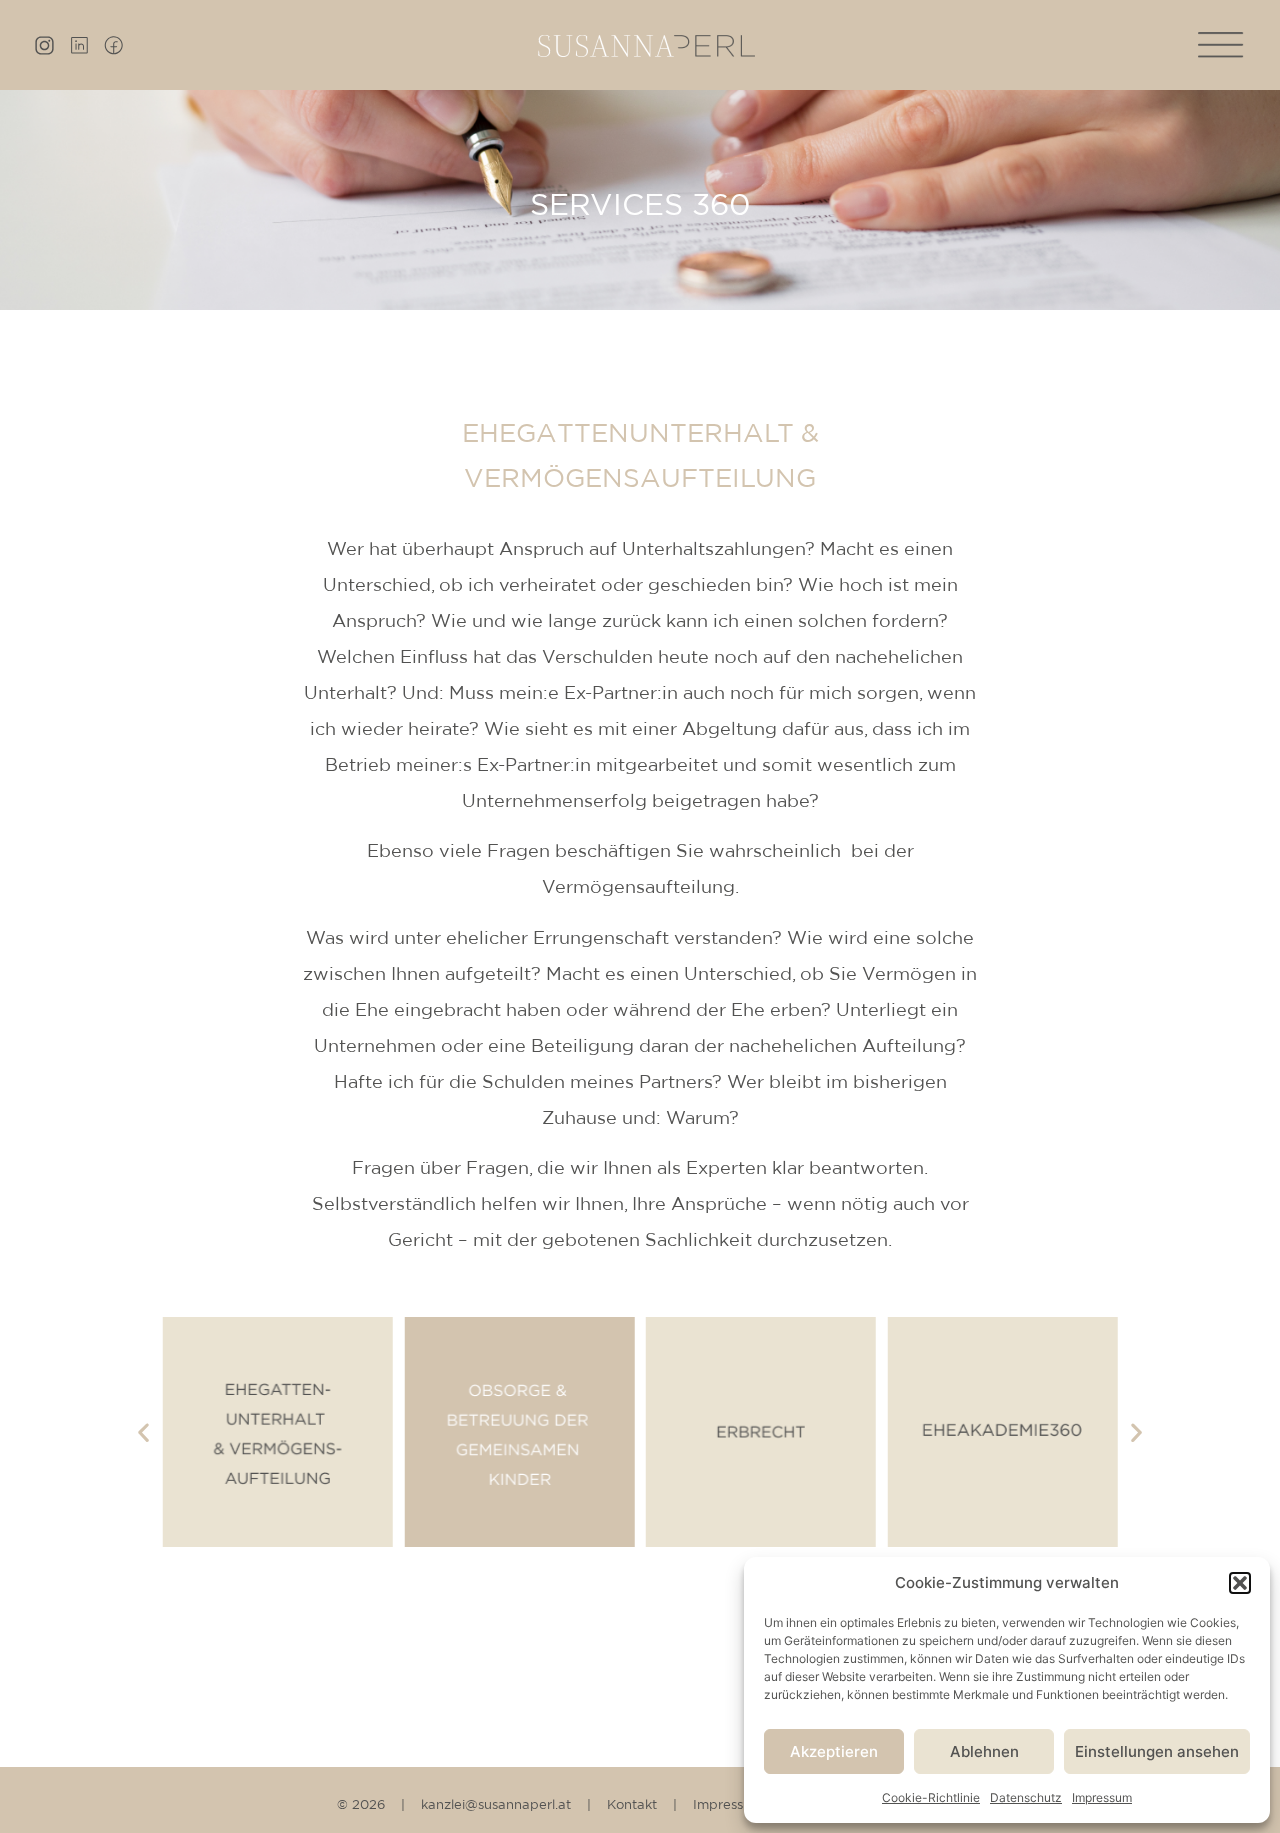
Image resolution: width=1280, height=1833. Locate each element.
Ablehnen (984, 1751)
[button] (1240, 1583)
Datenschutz (1026, 1797)
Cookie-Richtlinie (931, 1797)
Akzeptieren (834, 1751)
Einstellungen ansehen (1157, 1751)
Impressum (1102, 1797)
